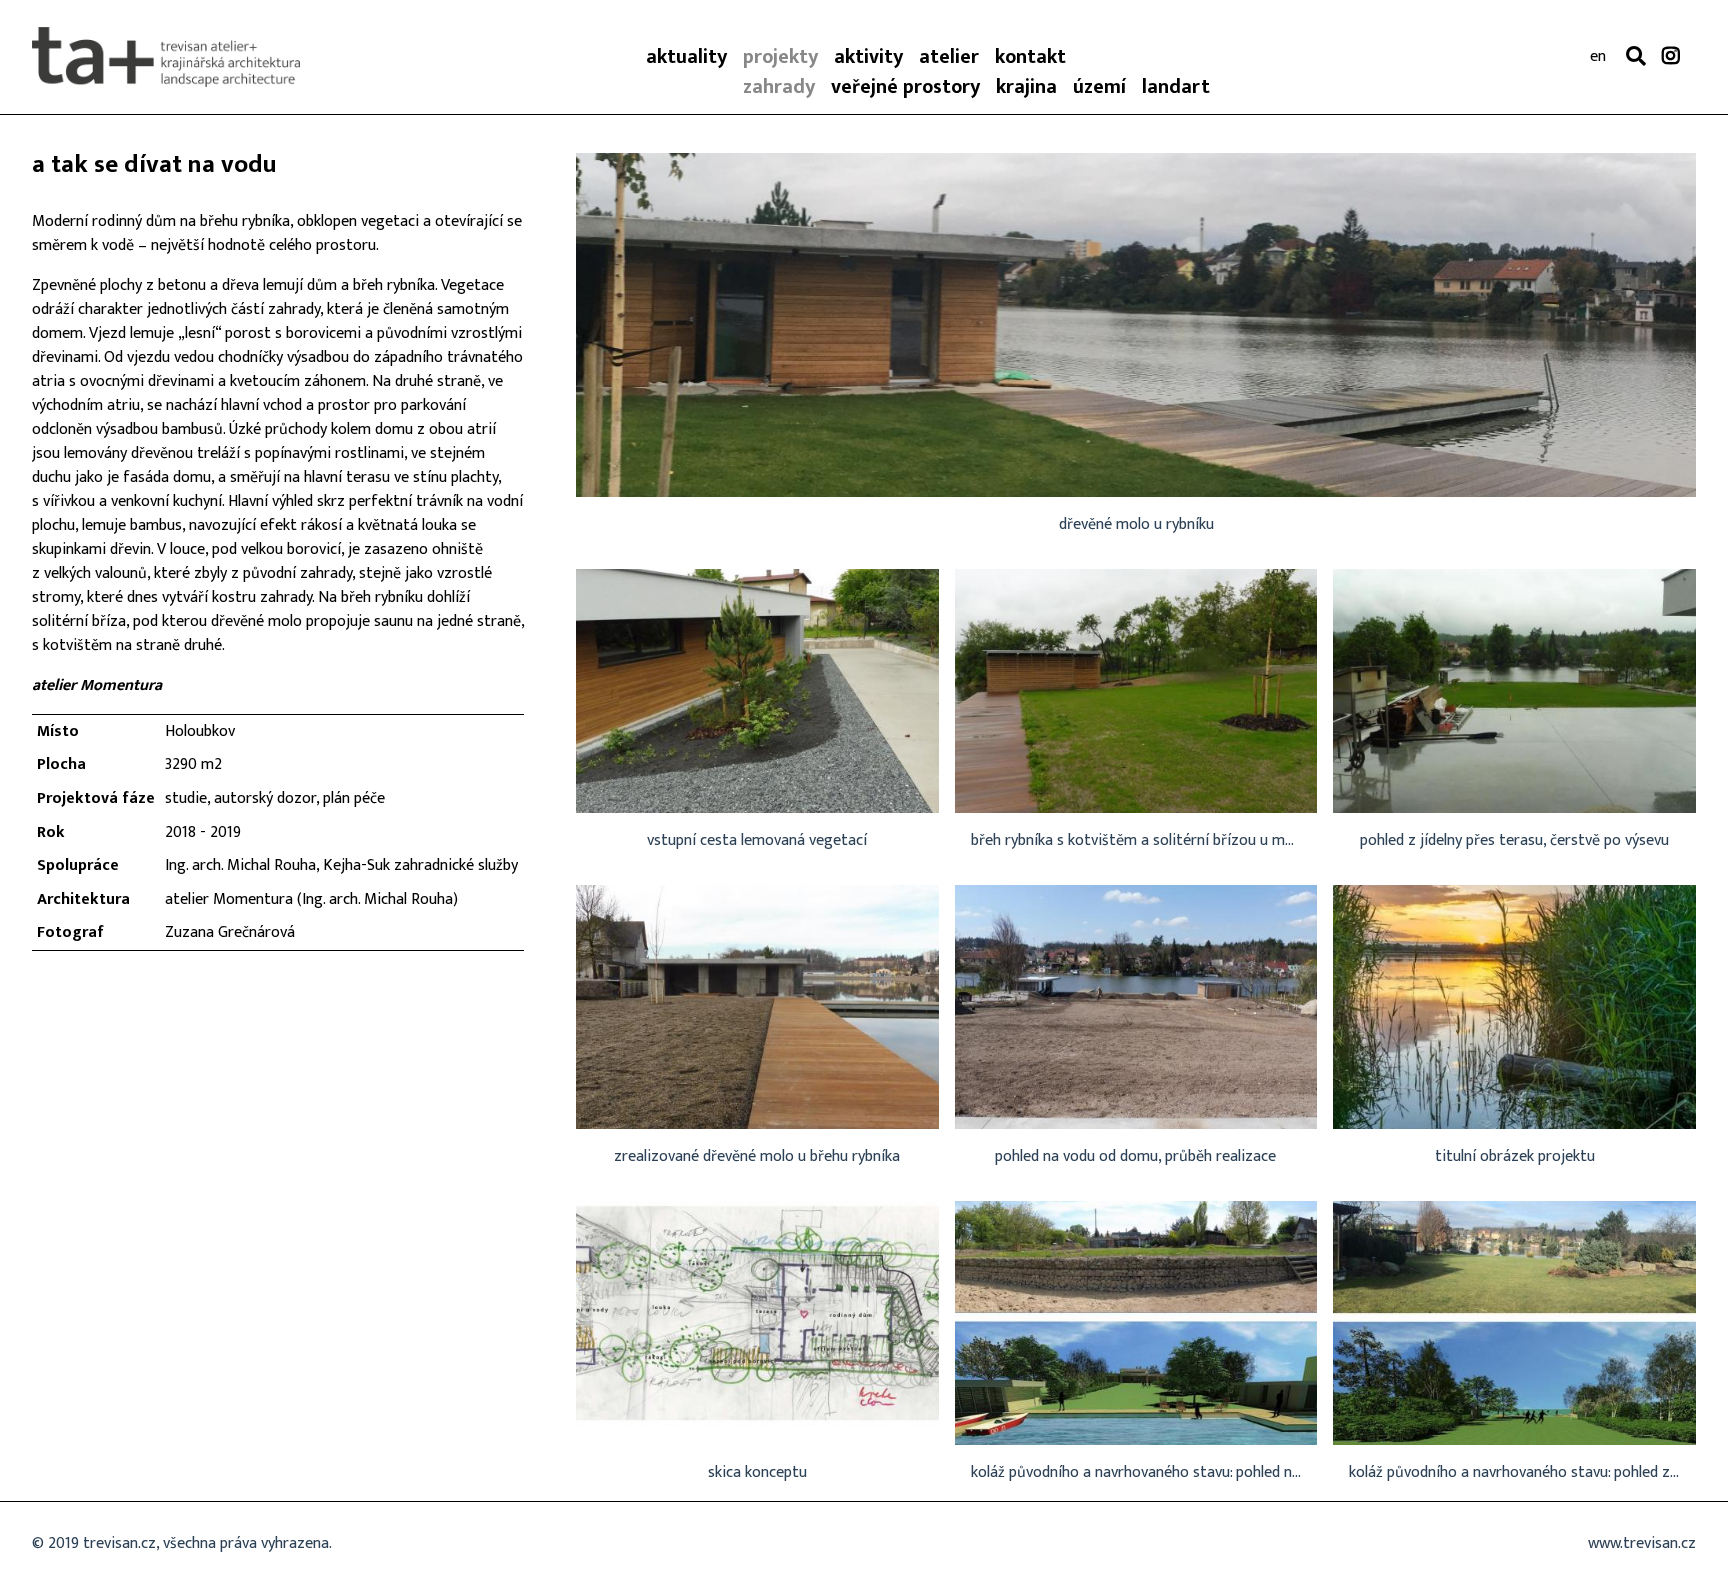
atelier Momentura (97, 685)
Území (1099, 87)
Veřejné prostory (905, 87)
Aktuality (686, 57)
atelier (949, 57)
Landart (1176, 87)
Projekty (780, 57)
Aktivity (868, 57)
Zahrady (779, 87)
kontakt (1030, 57)
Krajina (1026, 87)
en (1598, 57)
